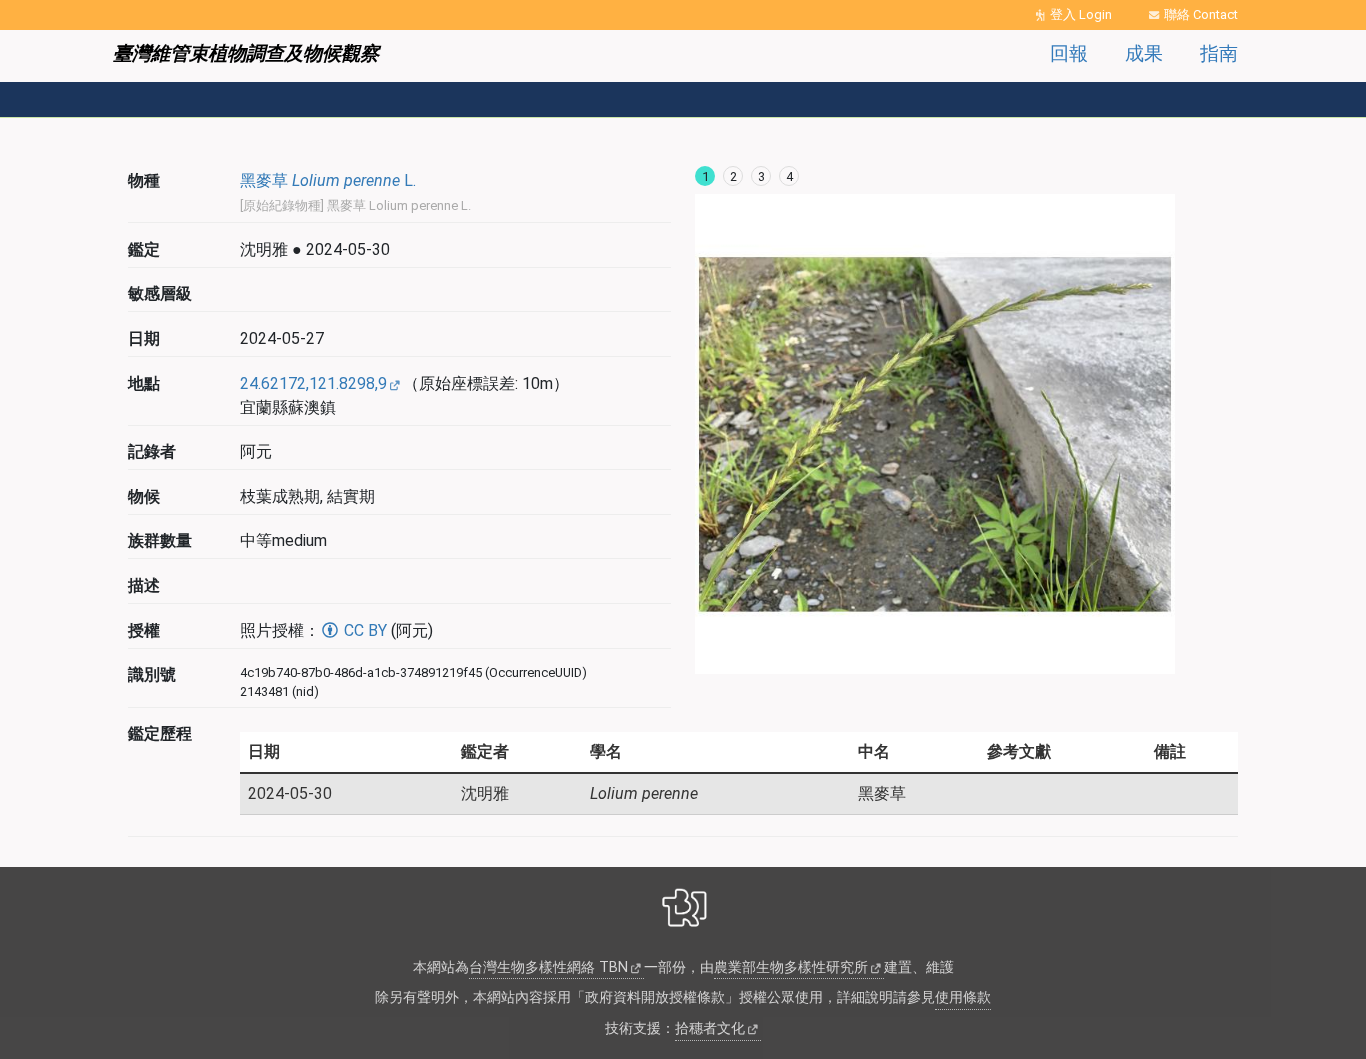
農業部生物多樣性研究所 (791, 967)
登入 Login (1081, 14)
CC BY (363, 630)
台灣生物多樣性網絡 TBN (548, 967)
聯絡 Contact (1201, 14)
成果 (1144, 53)
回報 (1069, 53)
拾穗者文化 (710, 1028)
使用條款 (963, 997)
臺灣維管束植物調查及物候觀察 (246, 53)
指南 (1219, 53)
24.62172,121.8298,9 (313, 383)
